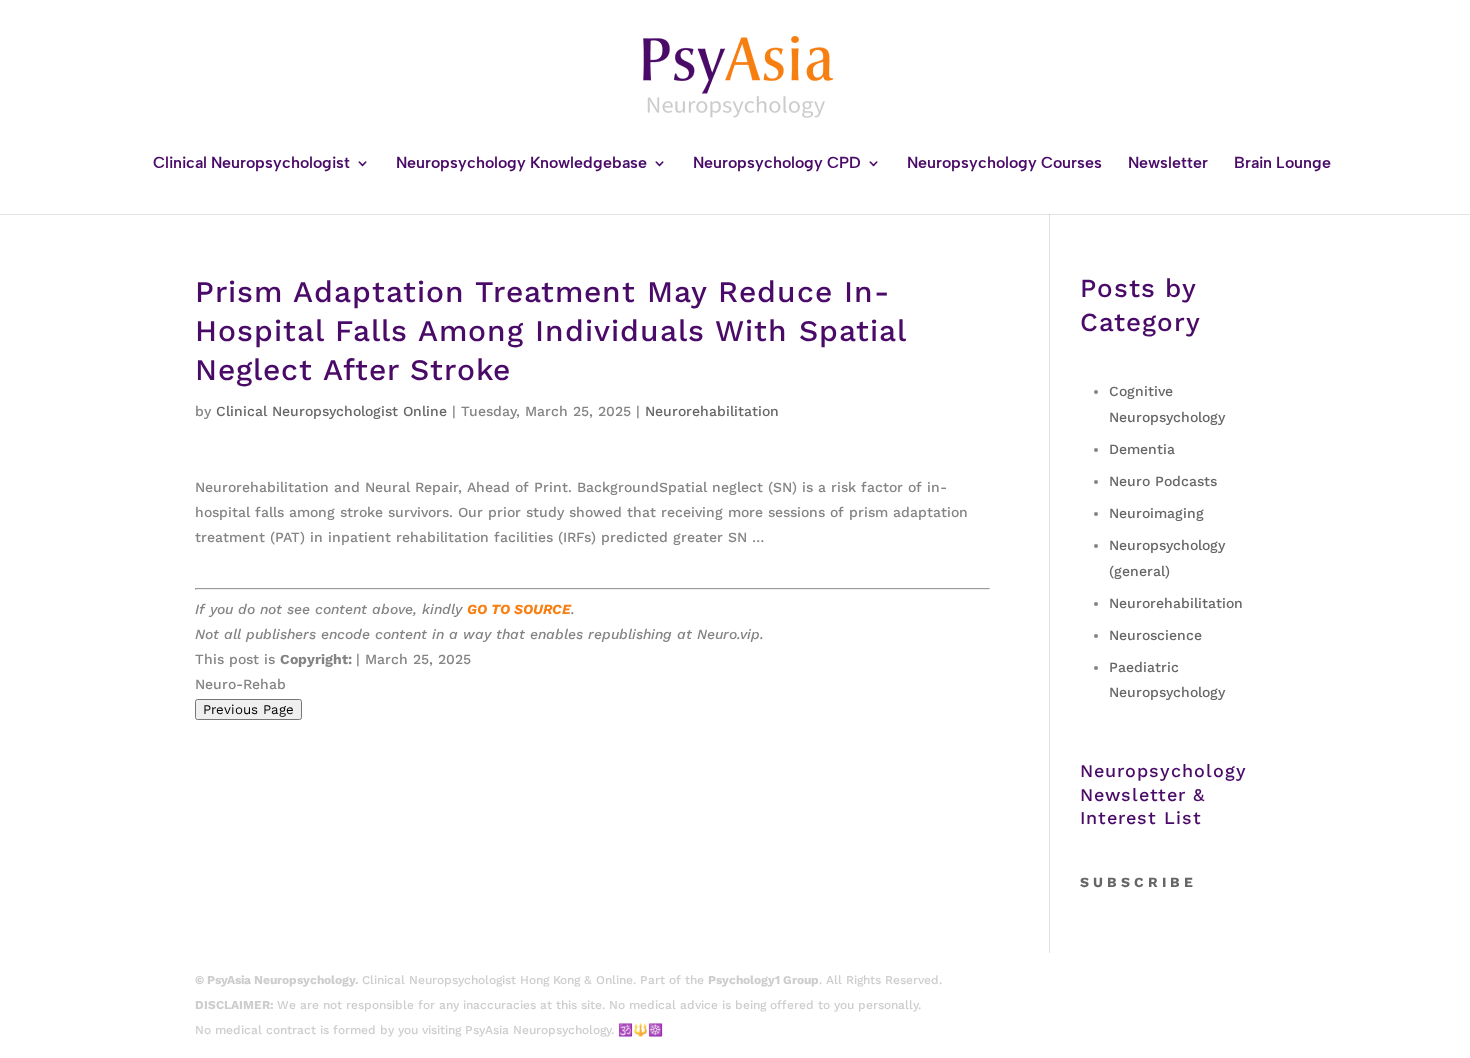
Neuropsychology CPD (777, 164)
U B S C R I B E (1143, 882)
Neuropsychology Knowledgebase (521, 164)
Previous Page (248, 709)
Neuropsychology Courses (1004, 164)
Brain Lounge (1282, 164)
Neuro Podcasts (1163, 481)
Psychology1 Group (763, 980)
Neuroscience (1155, 635)
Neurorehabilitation (712, 411)
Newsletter (1168, 164)
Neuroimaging (1156, 513)
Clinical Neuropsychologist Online (331, 411)
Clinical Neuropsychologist (251, 164)
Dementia (1142, 449)
